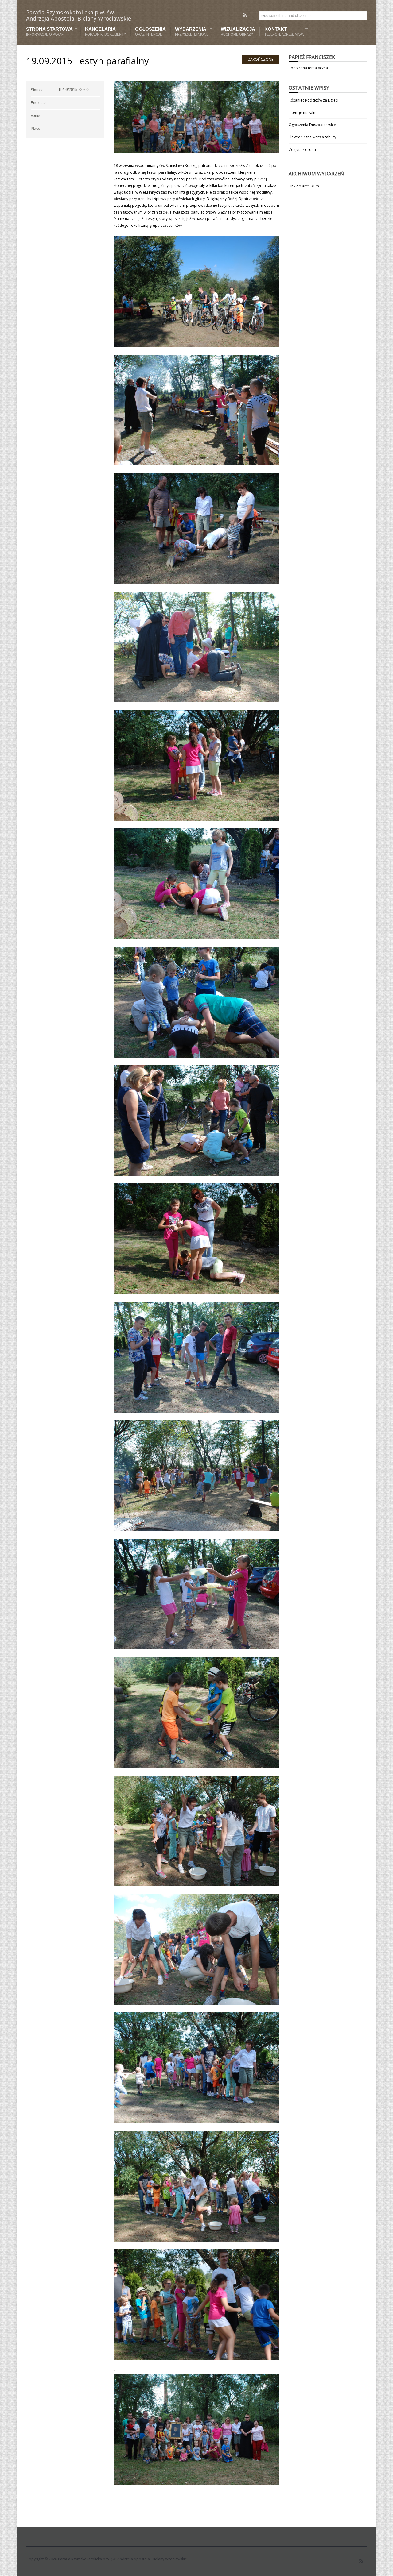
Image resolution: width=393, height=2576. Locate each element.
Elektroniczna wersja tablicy (312, 137)
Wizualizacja (238, 31)
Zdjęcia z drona (302, 150)
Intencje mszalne (303, 112)
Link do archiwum (304, 186)
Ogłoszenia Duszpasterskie (312, 125)
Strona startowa (49, 31)
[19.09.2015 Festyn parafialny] (196, 117)
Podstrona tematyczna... (310, 68)
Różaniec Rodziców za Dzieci (313, 100)
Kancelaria (105, 31)
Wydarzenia (190, 31)
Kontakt (282, 31)
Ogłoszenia (150, 31)
